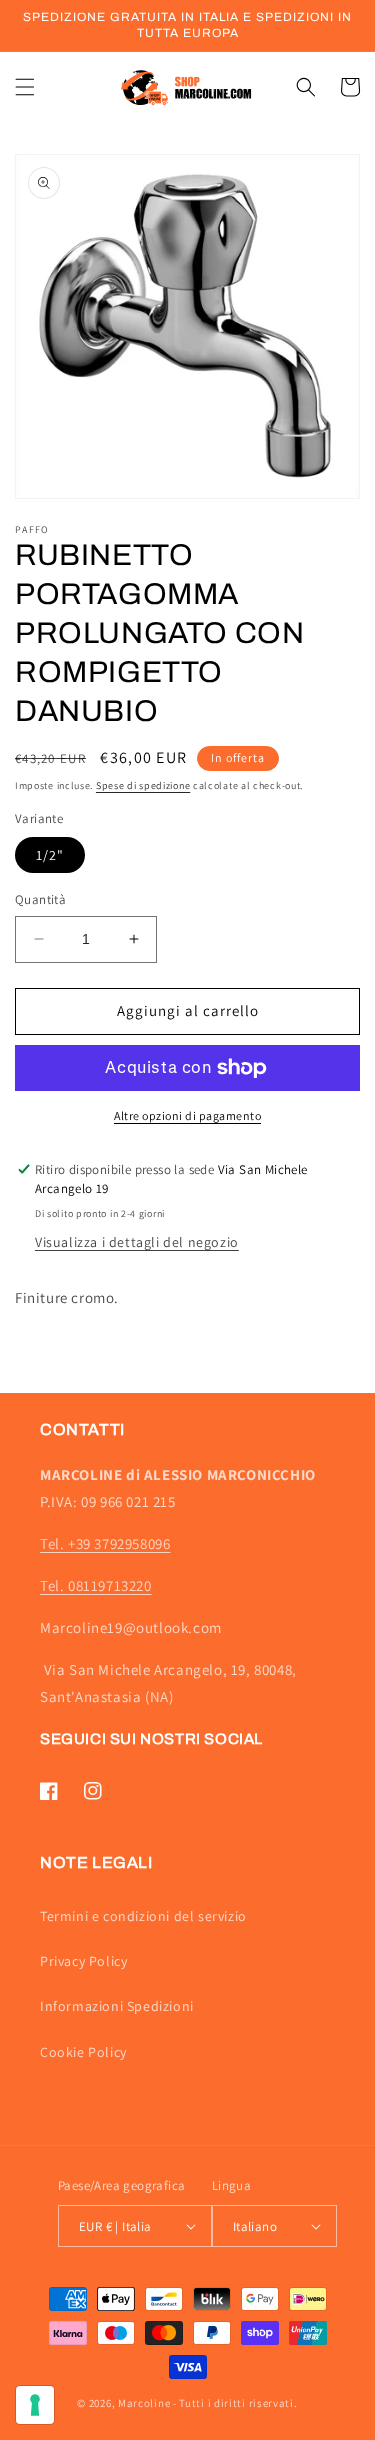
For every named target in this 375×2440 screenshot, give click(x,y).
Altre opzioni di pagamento (187, 1115)
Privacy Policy (83, 1961)
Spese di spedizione (143, 785)
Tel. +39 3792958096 (105, 1543)
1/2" (50, 855)
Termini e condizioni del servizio (143, 1916)
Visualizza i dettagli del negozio (137, 1242)
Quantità (40, 899)
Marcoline (144, 2403)
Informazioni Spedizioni (117, 2006)
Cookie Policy (83, 2052)
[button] (25, 87)
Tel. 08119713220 (96, 1585)
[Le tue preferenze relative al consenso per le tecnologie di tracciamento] (35, 2405)
